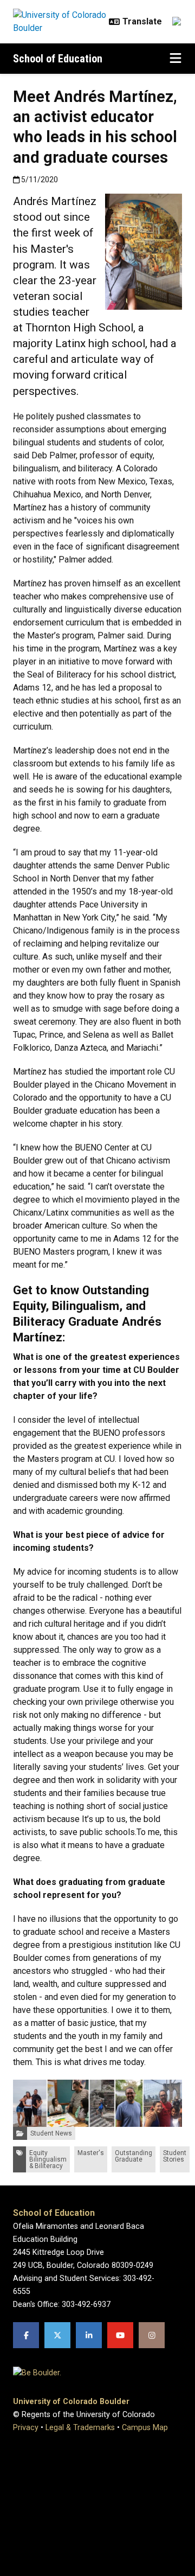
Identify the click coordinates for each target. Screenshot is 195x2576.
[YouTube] (120, 2335)
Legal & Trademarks (80, 2428)
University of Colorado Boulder (71, 2402)
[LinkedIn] (89, 2335)
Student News (51, 2133)
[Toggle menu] (175, 59)
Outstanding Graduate (134, 2156)
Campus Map (145, 2428)
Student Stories (175, 2156)
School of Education (58, 59)
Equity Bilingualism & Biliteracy (48, 2159)
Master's (91, 2153)
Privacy (26, 2428)
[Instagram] (152, 2335)
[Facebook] (26, 2335)
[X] (57, 2335)
